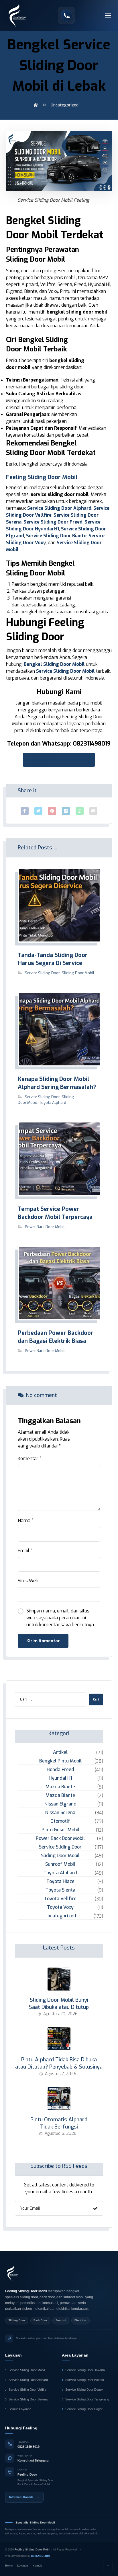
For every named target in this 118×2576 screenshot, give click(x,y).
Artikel (60, 1752)
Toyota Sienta (60, 1890)
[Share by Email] (93, 811)
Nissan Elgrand (60, 1804)
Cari (96, 1700)
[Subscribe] (95, 2208)
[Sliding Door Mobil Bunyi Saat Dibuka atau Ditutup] (59, 1979)
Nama (26, 1520)
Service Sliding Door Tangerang (87, 2399)
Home (9, 2566)
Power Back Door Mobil (45, 1227)
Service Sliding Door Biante (56, 536)
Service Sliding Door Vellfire (27, 2390)
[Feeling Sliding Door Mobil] (13, 2273)
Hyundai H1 (60, 1778)
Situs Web (28, 1581)
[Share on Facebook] (25, 811)
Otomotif (60, 1821)
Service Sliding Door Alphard (59, 508)
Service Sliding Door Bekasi (84, 2380)
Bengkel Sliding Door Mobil (54, 664)
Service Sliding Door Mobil (65, 671)
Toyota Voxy (60, 1907)
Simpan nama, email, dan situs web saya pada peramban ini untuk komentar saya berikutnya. (61, 1618)
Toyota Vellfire (60, 1899)
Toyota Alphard (53, 1103)
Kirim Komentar (43, 1641)
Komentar (30, 1459)
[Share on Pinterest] (52, 811)
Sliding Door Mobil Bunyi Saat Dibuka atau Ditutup (59, 2004)
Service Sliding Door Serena (28, 2399)
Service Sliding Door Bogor (84, 2409)
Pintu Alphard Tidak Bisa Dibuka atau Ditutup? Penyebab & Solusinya (59, 2063)
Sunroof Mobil (60, 1864)
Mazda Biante (60, 1787)
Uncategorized (60, 1916)
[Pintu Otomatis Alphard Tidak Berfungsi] (59, 2099)
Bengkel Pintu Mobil (60, 1761)
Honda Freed (60, 1769)
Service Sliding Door (42, 973)
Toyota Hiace (60, 1881)
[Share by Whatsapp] (80, 811)
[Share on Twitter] (38, 811)
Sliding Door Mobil (78, 973)
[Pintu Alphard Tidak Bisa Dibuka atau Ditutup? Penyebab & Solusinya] (59, 2039)
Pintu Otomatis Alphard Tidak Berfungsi (59, 2123)
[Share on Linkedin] (66, 811)
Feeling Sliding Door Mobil (42, 477)
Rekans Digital (41, 2556)
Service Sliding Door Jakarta (85, 2370)
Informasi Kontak (24, 2497)
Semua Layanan (20, 2409)
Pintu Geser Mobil (60, 1830)
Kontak (37, 2566)
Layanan (23, 2566)
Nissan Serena (60, 1813)
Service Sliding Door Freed (53, 522)
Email (25, 1551)
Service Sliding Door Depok (84, 2390)
